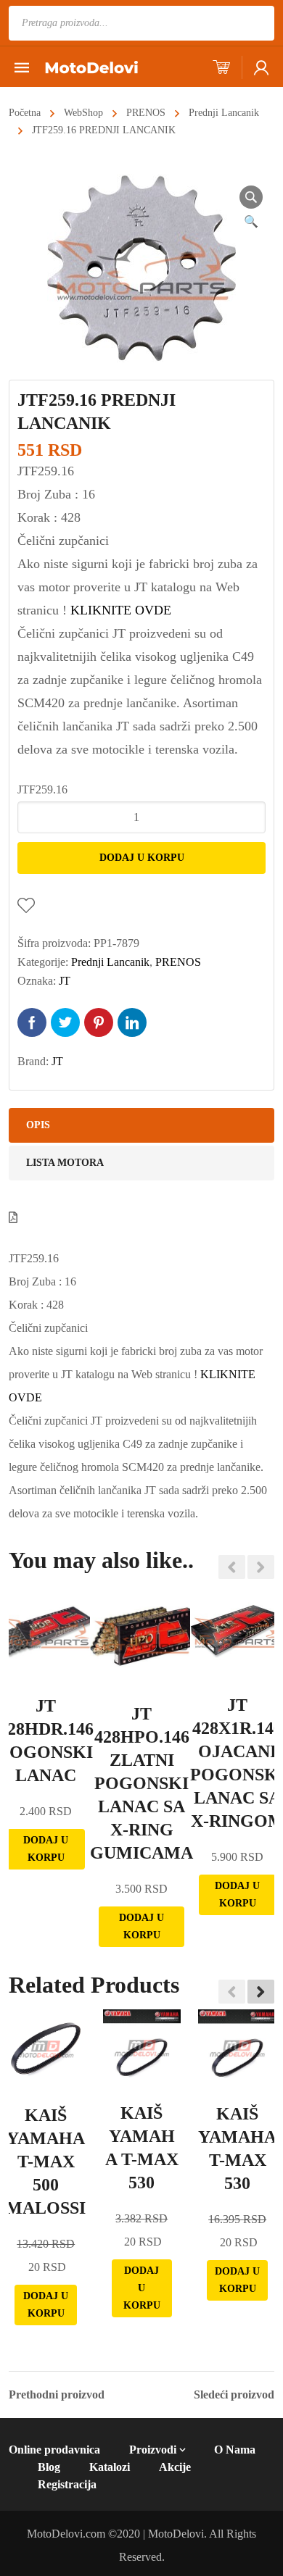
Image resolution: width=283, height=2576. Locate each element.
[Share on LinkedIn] (132, 1022)
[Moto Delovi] (91, 66)
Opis (38, 1125)
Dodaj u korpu (142, 858)
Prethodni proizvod (57, 2395)
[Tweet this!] (65, 1022)
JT (65, 981)
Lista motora (65, 1163)
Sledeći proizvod (234, 2395)
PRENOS (146, 113)
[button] (261, 1991)
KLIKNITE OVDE (121, 610)
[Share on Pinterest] (99, 1022)
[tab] (141, 1125)
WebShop (83, 113)
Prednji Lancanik (224, 113)
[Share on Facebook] (32, 1022)
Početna (25, 113)
